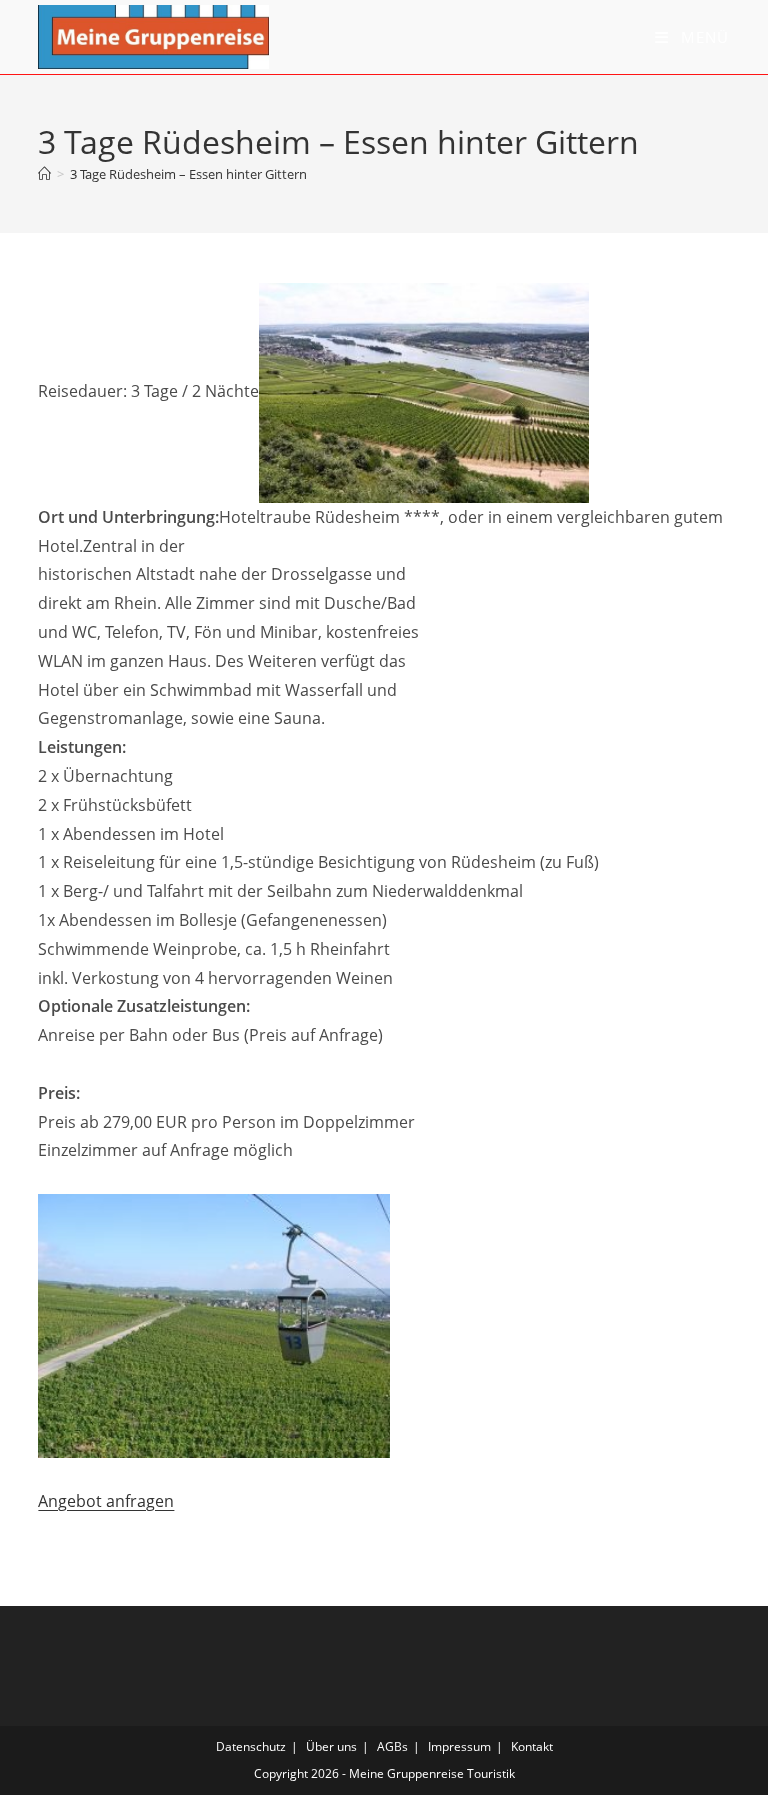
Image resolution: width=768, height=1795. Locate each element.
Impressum (459, 1746)
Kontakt (532, 1746)
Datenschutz (251, 1746)
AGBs (392, 1746)
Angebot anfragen (106, 1501)
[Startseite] (44, 174)
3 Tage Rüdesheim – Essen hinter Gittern (188, 174)
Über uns (331, 1746)
